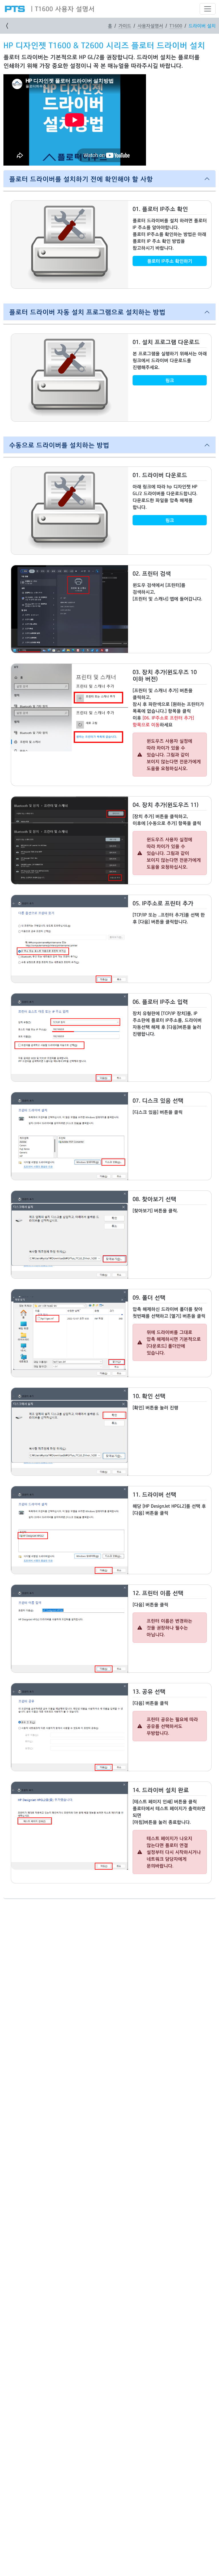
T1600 (176, 26)
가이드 (125, 26)
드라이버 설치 (202, 26)
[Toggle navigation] (208, 9)
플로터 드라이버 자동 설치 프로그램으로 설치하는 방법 (87, 312)
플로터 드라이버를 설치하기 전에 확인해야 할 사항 (81, 179)
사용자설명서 (150, 26)
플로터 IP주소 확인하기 (170, 261)
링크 (170, 380)
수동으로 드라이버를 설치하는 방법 (59, 445)
